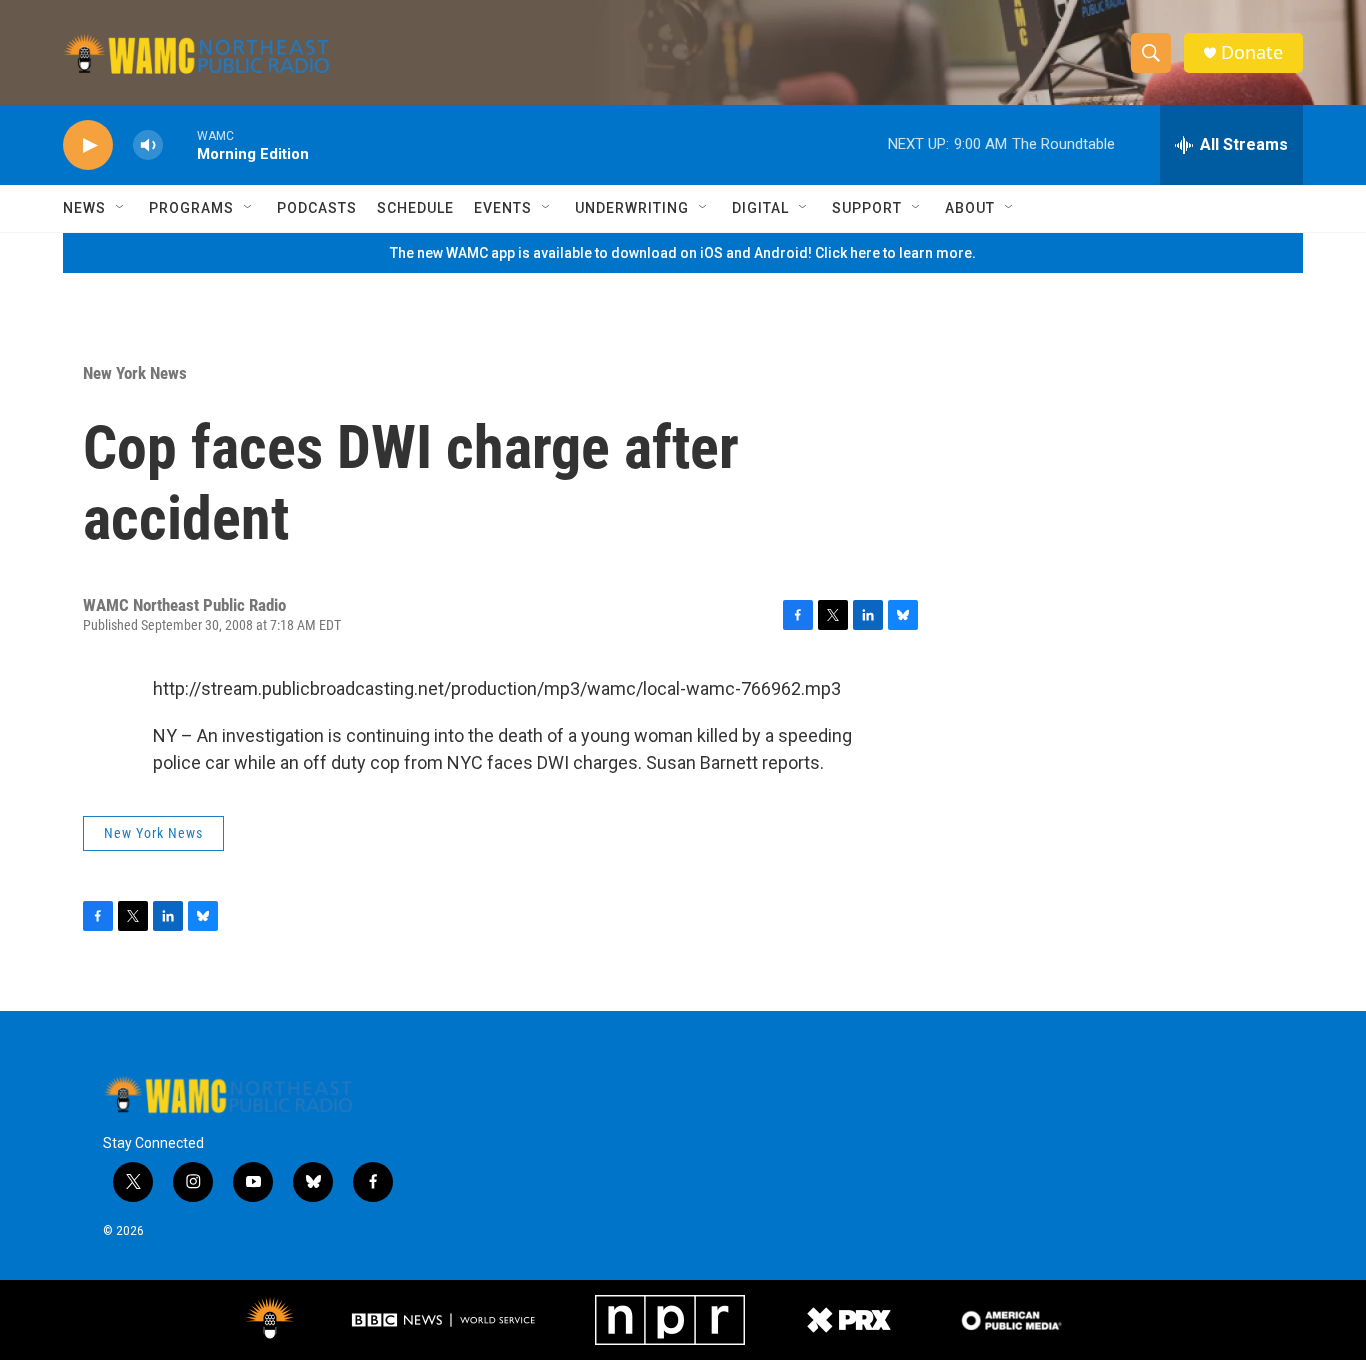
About (970, 208)
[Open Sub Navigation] (121, 208)
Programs (191, 208)
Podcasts (317, 208)
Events (503, 208)
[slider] (180, 144)
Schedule (415, 208)
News (84, 208)
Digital (760, 208)
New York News (135, 373)
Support (867, 208)
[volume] (148, 145)
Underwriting (632, 208)
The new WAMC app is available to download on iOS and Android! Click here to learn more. (683, 253)
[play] (88, 145)
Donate (1252, 52)
